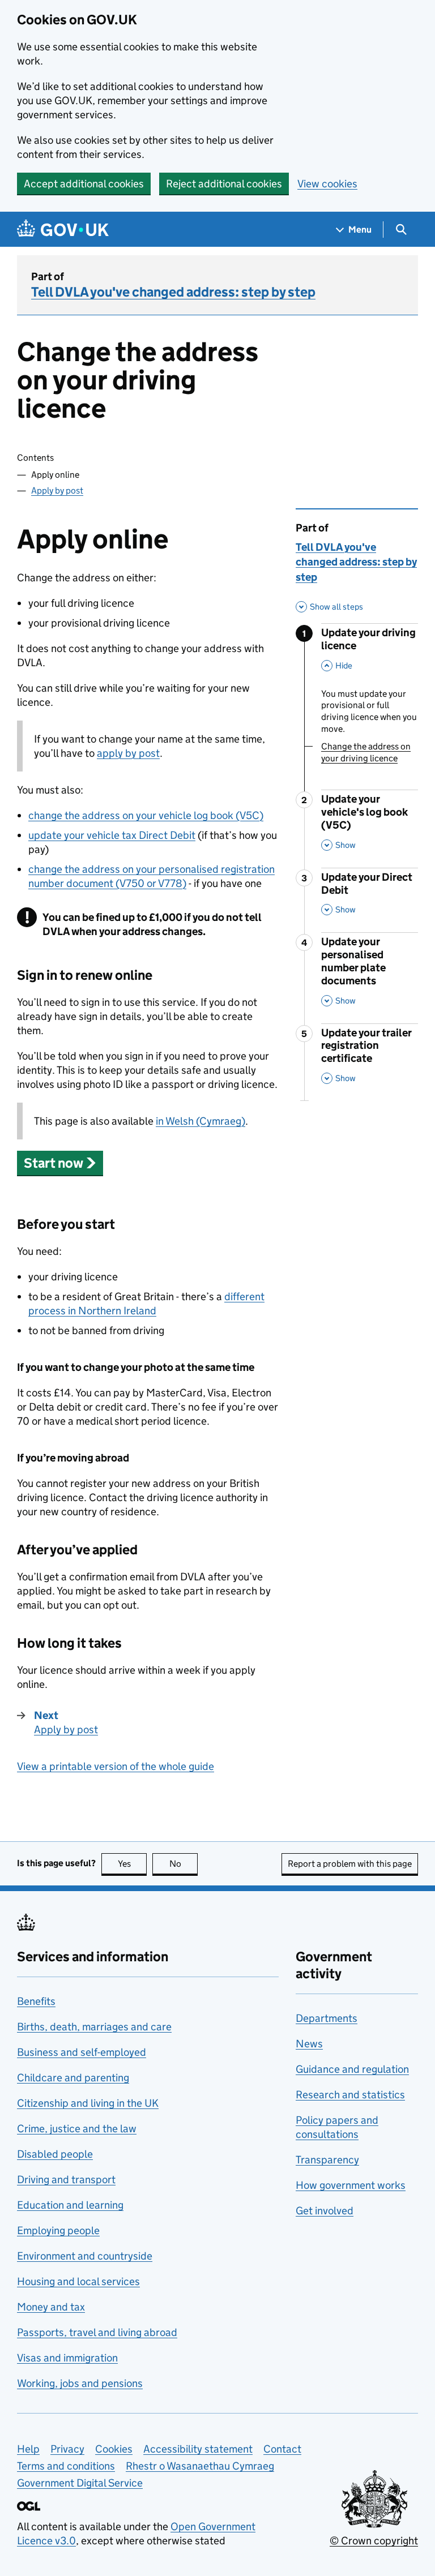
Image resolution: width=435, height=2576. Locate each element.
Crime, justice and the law (77, 2129)
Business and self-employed (82, 2052)
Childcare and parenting (73, 2078)
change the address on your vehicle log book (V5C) (146, 815)
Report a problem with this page (350, 1864)
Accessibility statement (198, 2449)
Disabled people (55, 2154)
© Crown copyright (374, 2541)
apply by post (128, 753)
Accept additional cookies (84, 184)
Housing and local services (78, 2281)
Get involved (325, 2211)
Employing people (58, 2230)
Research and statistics (350, 2095)
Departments (327, 2018)
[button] (60, 1163)
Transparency (327, 2160)
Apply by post (57, 490)
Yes (132, 1864)
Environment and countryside (85, 2256)
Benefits (36, 2001)
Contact (282, 2449)
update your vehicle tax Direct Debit (112, 835)
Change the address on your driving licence (366, 752)
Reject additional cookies (224, 184)
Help (28, 2449)
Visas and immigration (67, 2358)
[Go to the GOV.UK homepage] (63, 230)
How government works (351, 2185)
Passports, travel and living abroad (97, 2332)
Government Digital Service (80, 2483)
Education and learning (70, 2205)
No (184, 1864)
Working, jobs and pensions (80, 2383)
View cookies (327, 184)
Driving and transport (66, 2179)
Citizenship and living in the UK (88, 2103)
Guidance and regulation (352, 2069)
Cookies (114, 2449)
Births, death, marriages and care (94, 2027)
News (309, 2044)
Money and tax (51, 2307)
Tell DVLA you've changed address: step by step (173, 292)
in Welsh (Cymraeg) (201, 1121)
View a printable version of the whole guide (116, 1766)
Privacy (67, 2449)
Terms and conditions (66, 2466)
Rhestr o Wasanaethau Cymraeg (200, 2466)
